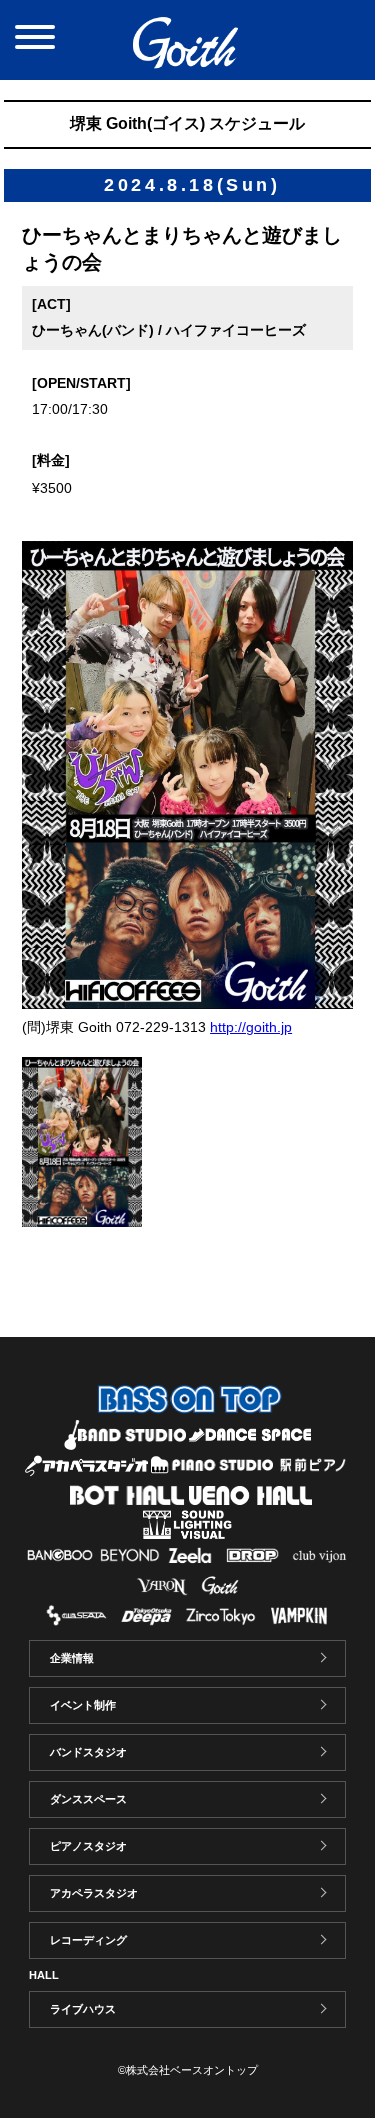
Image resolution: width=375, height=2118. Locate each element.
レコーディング (88, 1940)
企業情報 (72, 1658)
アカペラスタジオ (94, 1893)
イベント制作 (83, 1705)
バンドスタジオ (88, 1752)
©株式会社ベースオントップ (188, 2070)
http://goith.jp (251, 1027)
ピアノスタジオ (88, 1846)
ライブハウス (83, 2009)
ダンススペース (88, 1799)
